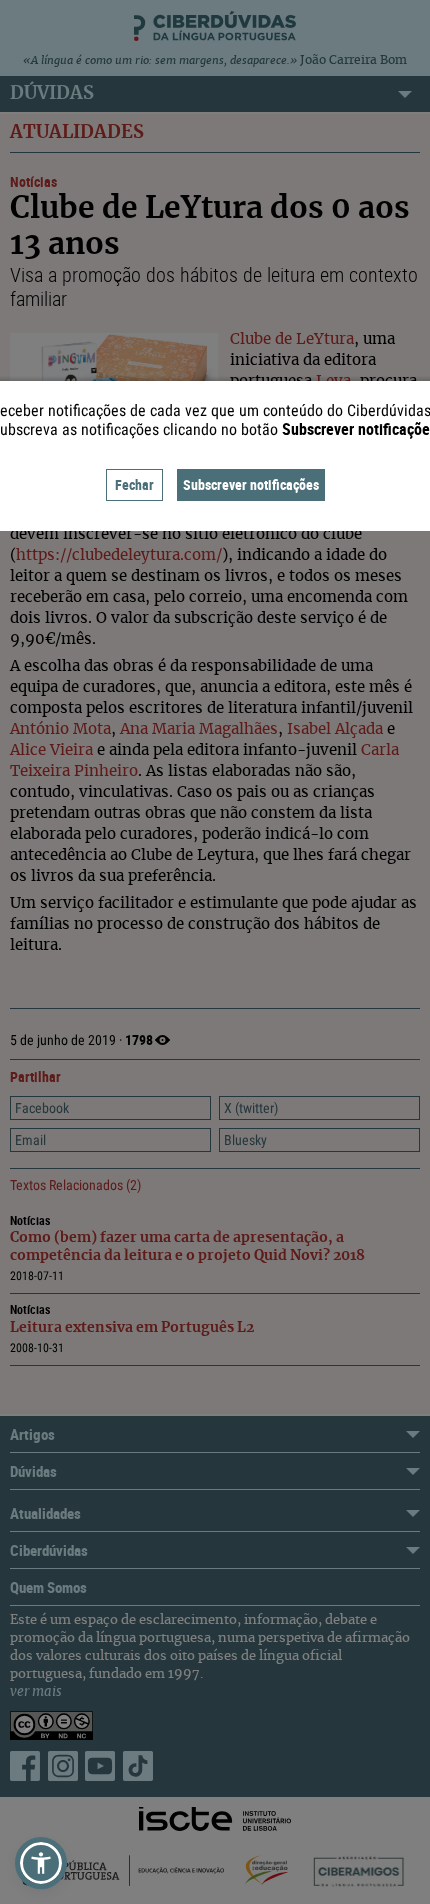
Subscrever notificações (251, 484)
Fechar (134, 484)
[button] (41, 1863)
